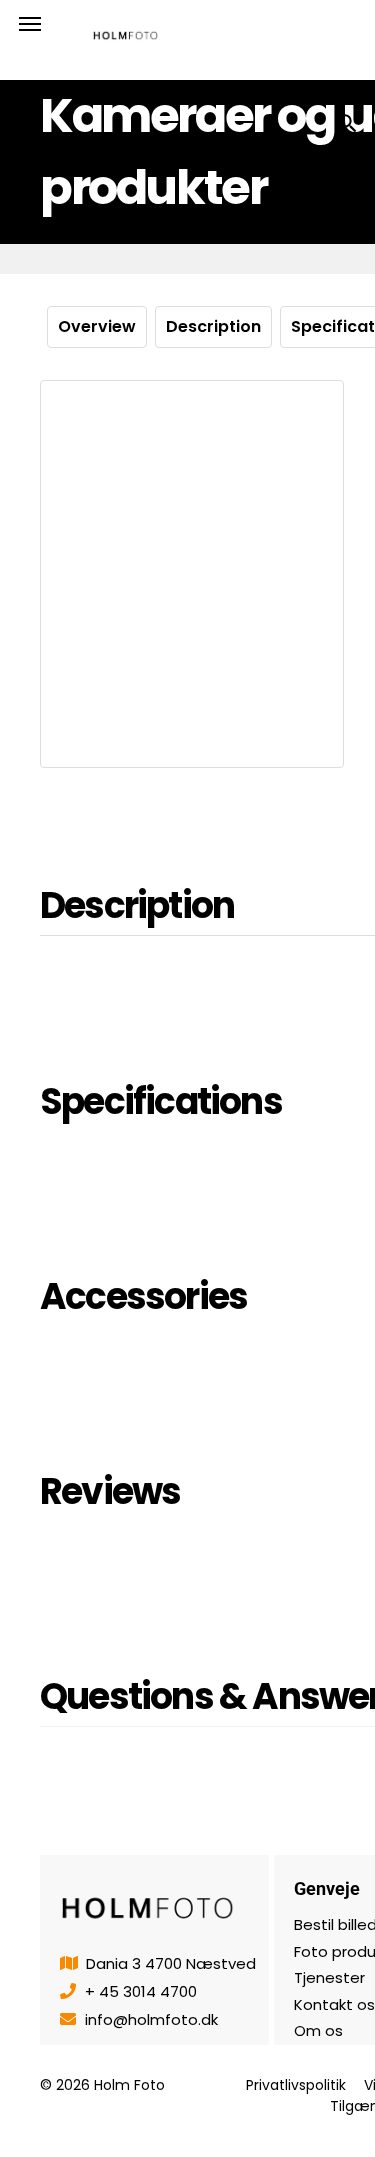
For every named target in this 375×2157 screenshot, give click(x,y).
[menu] (30, 24)
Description (213, 326)
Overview (97, 326)
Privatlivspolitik (296, 2085)
